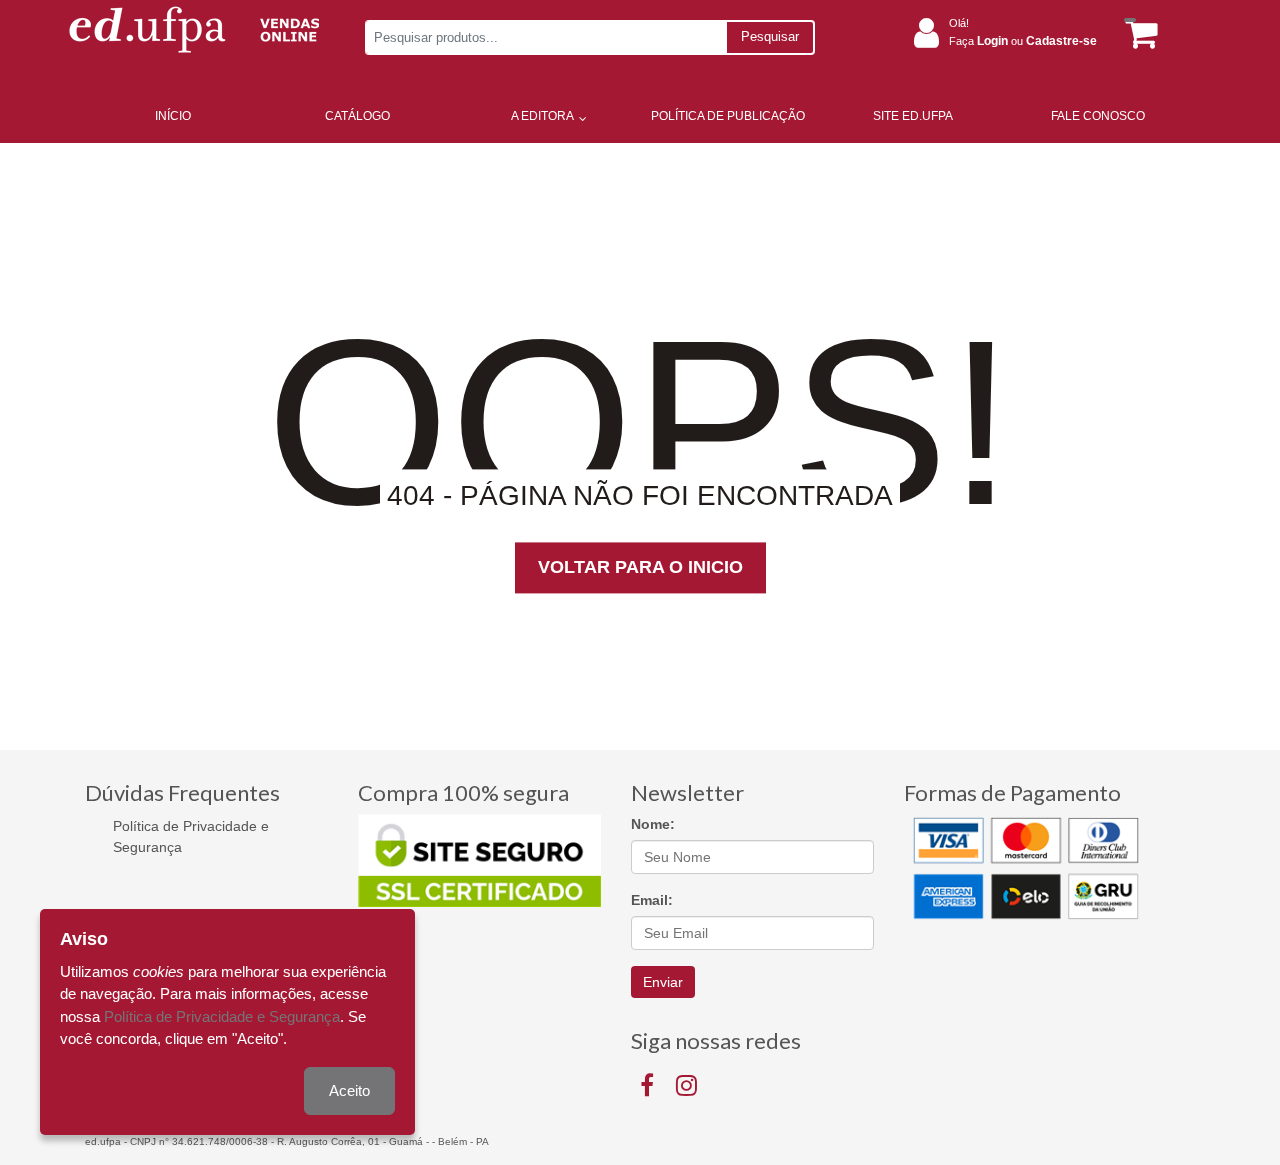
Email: (652, 900)
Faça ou (1023, 41)
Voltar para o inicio (640, 568)
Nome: (653, 824)
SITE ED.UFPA (913, 116)
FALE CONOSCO (1098, 116)
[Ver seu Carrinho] (1138, 33)
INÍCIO (173, 116)
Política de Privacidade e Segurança (191, 836)
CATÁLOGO (357, 116)
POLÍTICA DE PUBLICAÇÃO (728, 116)
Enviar (663, 982)
